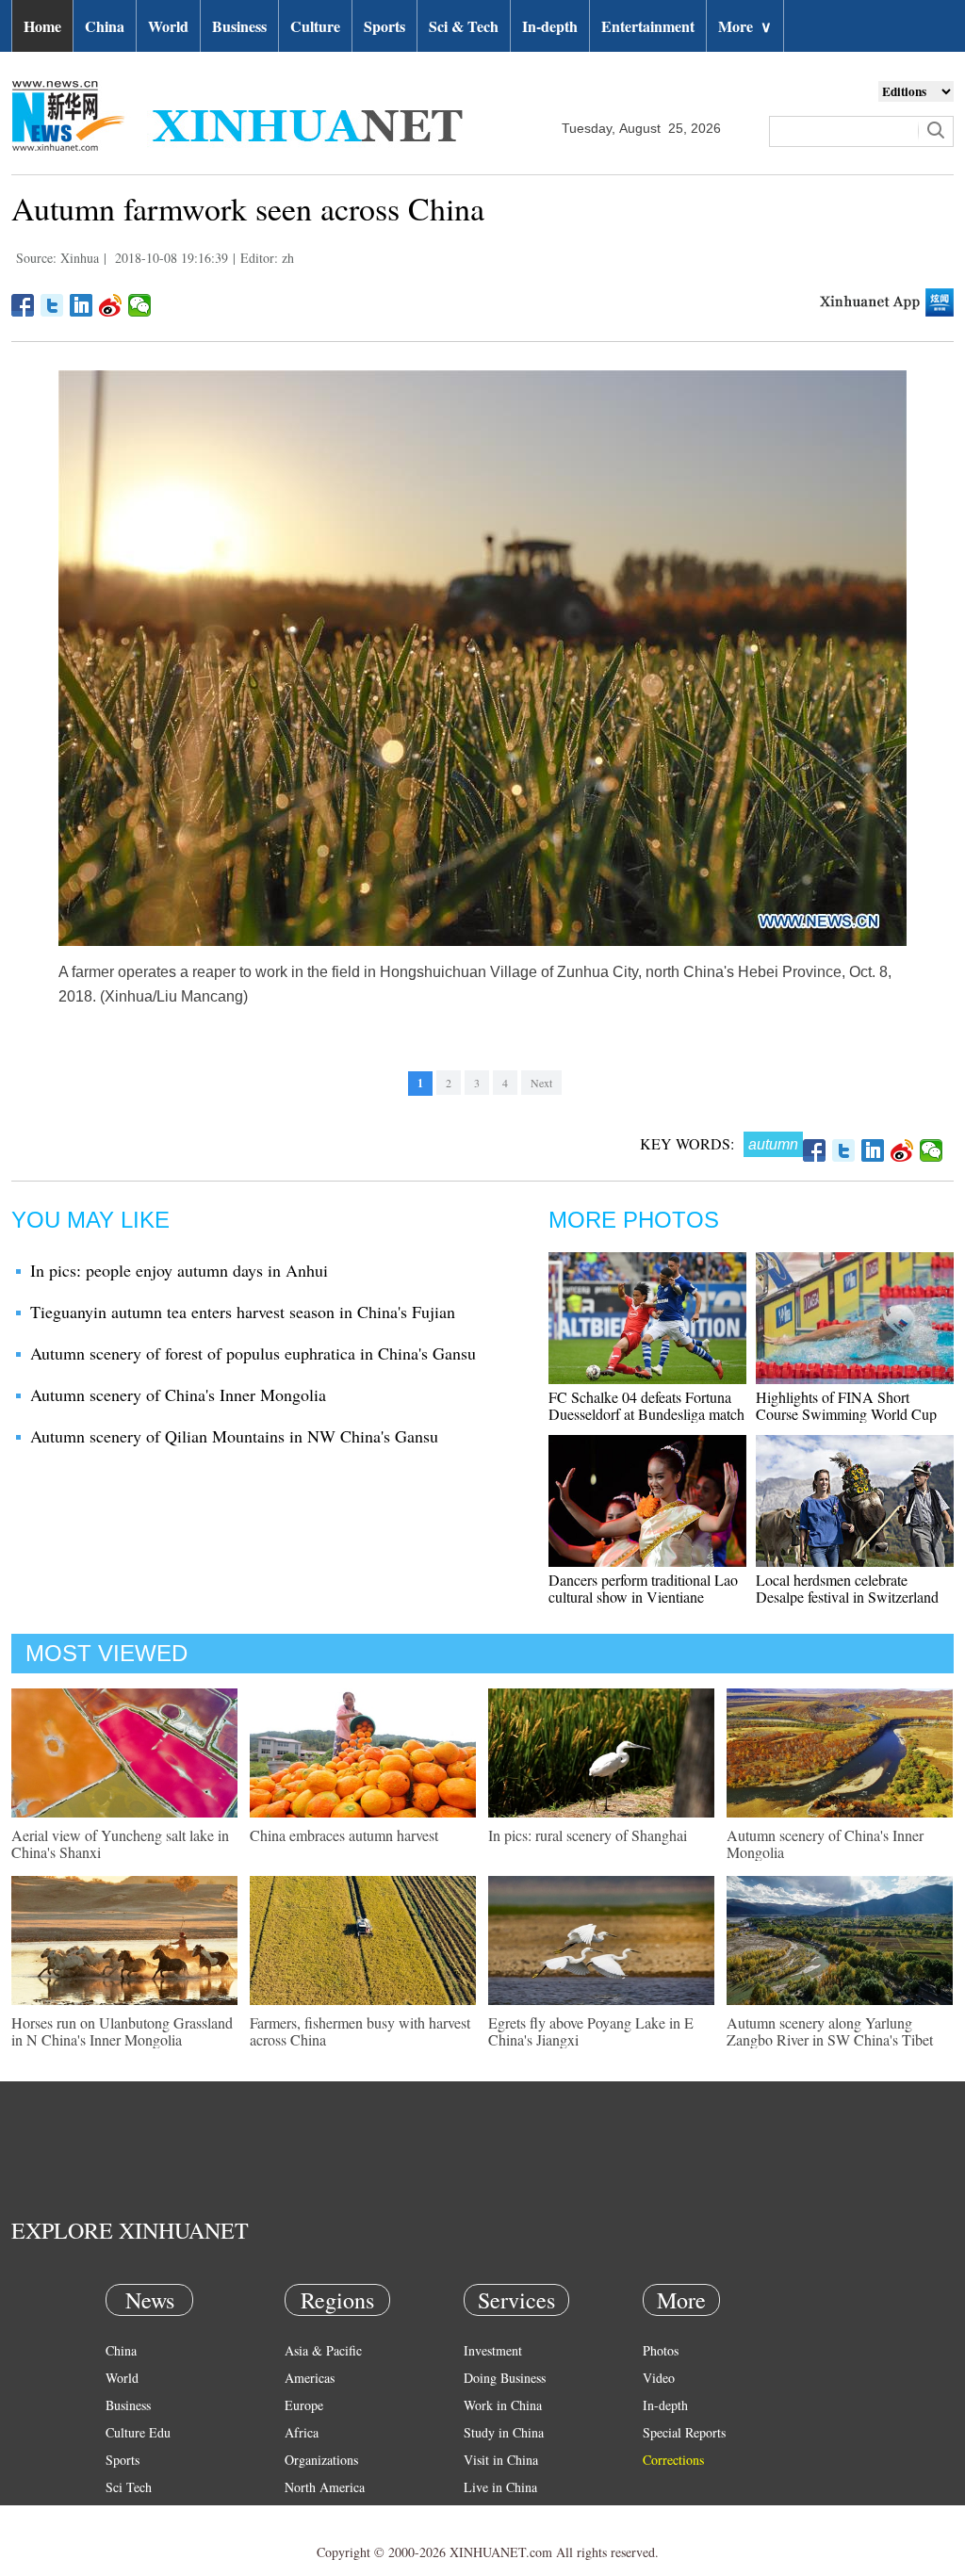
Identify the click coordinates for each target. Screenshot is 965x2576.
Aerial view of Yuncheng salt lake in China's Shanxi (120, 1843)
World (168, 26)
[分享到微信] (140, 305)
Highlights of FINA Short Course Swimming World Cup (846, 1405)
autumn (773, 1144)
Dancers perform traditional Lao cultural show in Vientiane (643, 1588)
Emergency (494, 2514)
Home (42, 26)
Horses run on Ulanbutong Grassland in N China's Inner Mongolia (122, 2031)
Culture (315, 26)
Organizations (321, 2460)
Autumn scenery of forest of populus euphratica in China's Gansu (253, 1353)
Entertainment (648, 26)
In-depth (550, 26)
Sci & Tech (464, 26)
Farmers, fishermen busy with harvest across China (360, 2031)
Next (541, 1083)
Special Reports (684, 2432)
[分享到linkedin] (82, 305)
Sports (384, 26)
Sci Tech (129, 2487)
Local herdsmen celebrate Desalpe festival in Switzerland (847, 1588)
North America (325, 2487)
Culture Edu (138, 2432)
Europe (304, 2405)
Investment (493, 2350)
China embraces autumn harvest (344, 1835)
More (745, 26)
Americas (310, 2378)
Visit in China (501, 2460)
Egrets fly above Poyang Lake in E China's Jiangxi (591, 2031)
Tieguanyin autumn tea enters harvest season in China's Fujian (243, 1312)
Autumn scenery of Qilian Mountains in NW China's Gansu (234, 1436)
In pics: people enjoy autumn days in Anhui (179, 1270)
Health (123, 2514)
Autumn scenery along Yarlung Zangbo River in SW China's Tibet (830, 2031)
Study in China (504, 2432)
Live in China (500, 2487)
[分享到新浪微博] (111, 305)
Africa (302, 2432)
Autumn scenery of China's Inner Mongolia (178, 1394)
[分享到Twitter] (52, 305)
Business (239, 26)
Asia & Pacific (323, 2350)
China (105, 26)
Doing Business (505, 2378)
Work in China (503, 2405)
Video (659, 2378)
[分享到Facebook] (23, 305)
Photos (661, 2350)
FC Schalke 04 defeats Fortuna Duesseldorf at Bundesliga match (646, 1405)
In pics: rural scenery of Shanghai (588, 1835)
